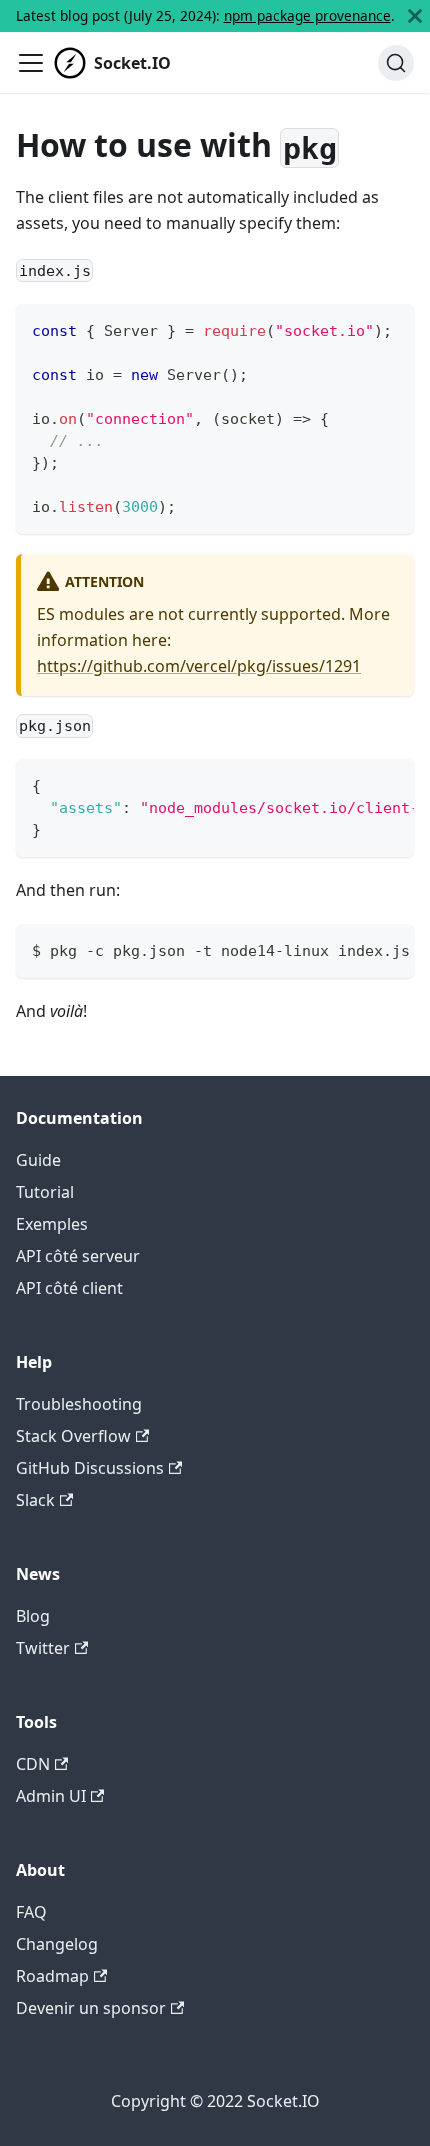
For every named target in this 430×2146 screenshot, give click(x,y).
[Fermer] (415, 16)
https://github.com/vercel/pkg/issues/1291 (199, 666)
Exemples (52, 1224)
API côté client (69, 1288)
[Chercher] (396, 63)
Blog (33, 1616)
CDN (33, 1764)
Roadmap (52, 1976)
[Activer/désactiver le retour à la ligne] (353, 784)
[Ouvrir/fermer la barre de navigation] (31, 63)
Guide (38, 1160)
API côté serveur (78, 1256)
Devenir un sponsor (91, 2008)
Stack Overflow (73, 1436)
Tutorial (45, 1192)
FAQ (31, 1912)
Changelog (57, 1944)
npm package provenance (307, 15)
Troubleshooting (79, 1404)
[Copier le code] (389, 328)
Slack (35, 1500)
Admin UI (51, 1796)
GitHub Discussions (90, 1468)
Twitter (43, 1648)
